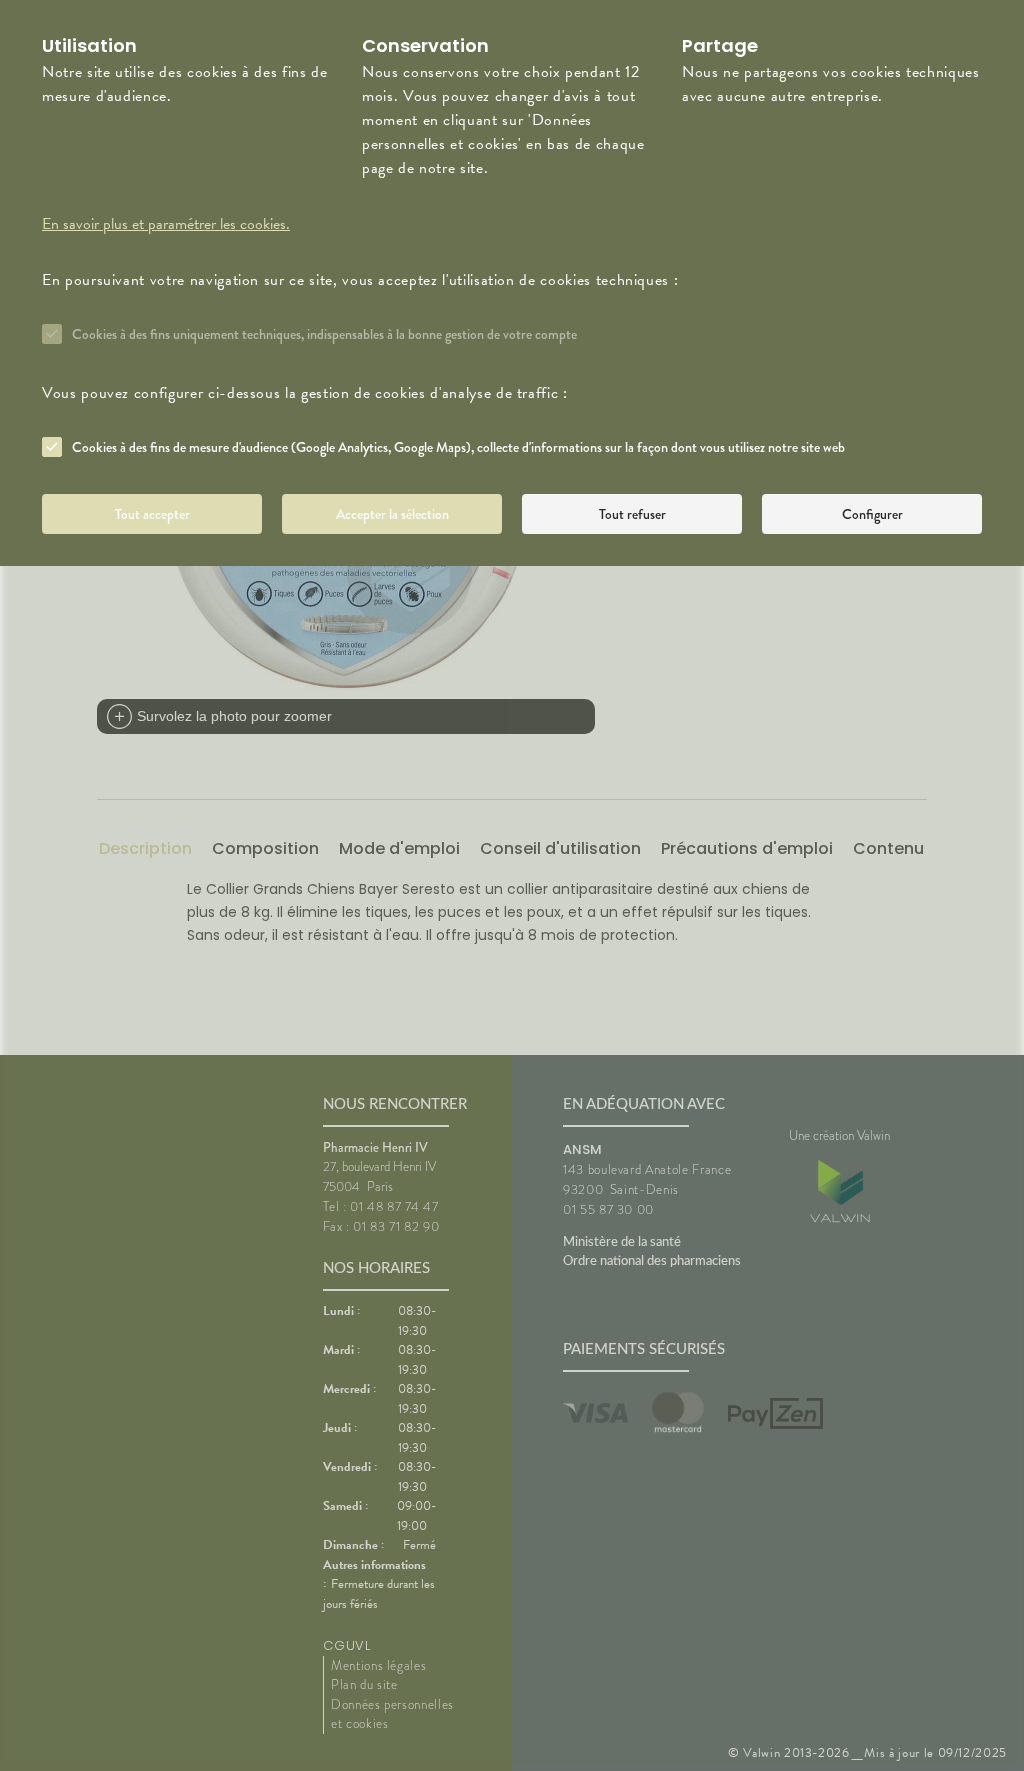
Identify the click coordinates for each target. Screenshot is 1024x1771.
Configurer (872, 514)
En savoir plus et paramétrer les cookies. (166, 224)
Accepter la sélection (392, 514)
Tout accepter (152, 514)
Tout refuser (632, 514)
